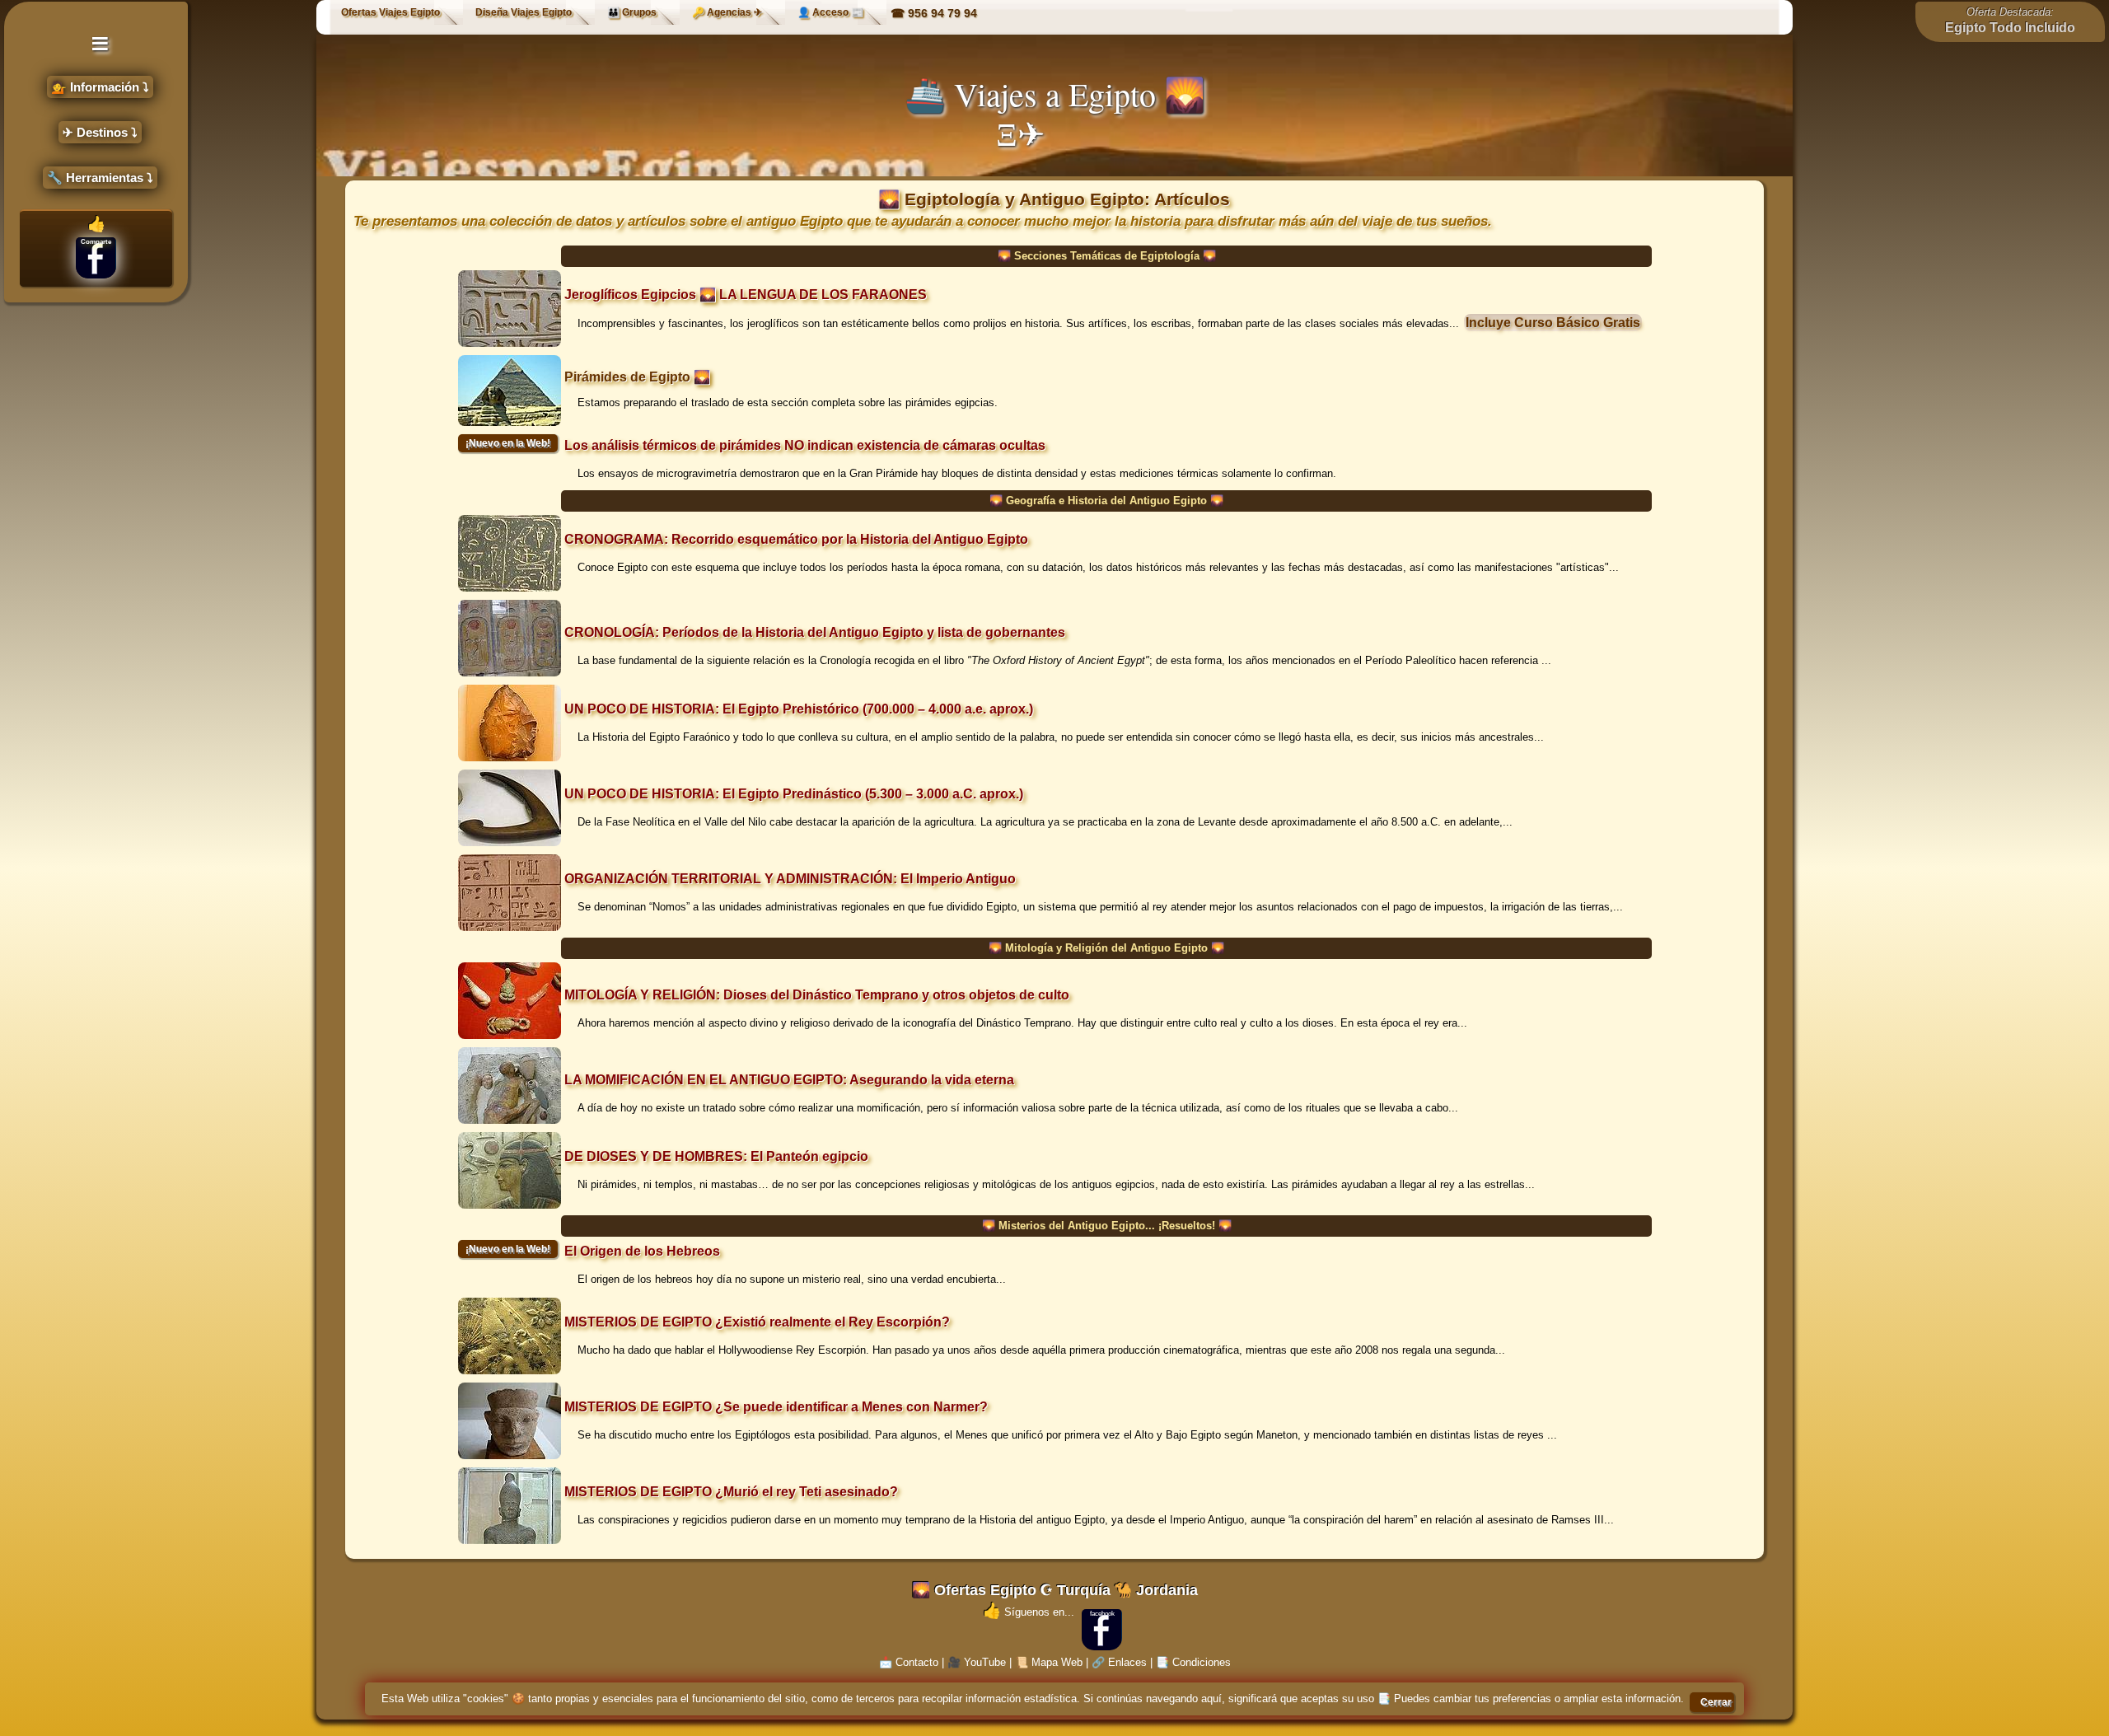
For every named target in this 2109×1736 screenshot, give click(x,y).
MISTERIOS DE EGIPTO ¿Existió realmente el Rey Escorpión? (757, 1322)
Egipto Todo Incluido (2010, 28)
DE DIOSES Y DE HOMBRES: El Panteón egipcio (716, 1156)
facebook (1102, 1614)
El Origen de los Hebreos (642, 1251)
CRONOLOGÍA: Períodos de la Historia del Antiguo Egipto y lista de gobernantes (815, 632)
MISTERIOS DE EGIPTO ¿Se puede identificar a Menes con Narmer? (776, 1407)
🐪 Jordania (1156, 1590)
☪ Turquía (1075, 1590)
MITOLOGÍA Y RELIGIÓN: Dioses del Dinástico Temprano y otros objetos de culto (817, 995)
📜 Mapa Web (1049, 1662)
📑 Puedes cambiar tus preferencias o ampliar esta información (1529, 1699)
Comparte (96, 242)
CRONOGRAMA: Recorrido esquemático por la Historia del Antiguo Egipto (796, 539)
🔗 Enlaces (1119, 1662)
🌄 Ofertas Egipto (974, 1590)
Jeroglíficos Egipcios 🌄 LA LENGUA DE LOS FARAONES (746, 295)
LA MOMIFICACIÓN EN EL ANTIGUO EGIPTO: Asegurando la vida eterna (789, 1080)
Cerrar (1716, 1702)
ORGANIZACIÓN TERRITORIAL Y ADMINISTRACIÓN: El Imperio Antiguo (790, 879)
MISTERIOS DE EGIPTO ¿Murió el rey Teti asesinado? (731, 1492)
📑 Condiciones (1193, 1662)
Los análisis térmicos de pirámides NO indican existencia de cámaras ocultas (805, 445)
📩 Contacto (909, 1662)
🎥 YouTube (977, 1662)
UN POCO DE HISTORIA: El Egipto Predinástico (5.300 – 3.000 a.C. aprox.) (794, 794)
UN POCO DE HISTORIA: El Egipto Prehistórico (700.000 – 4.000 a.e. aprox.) (799, 709)
